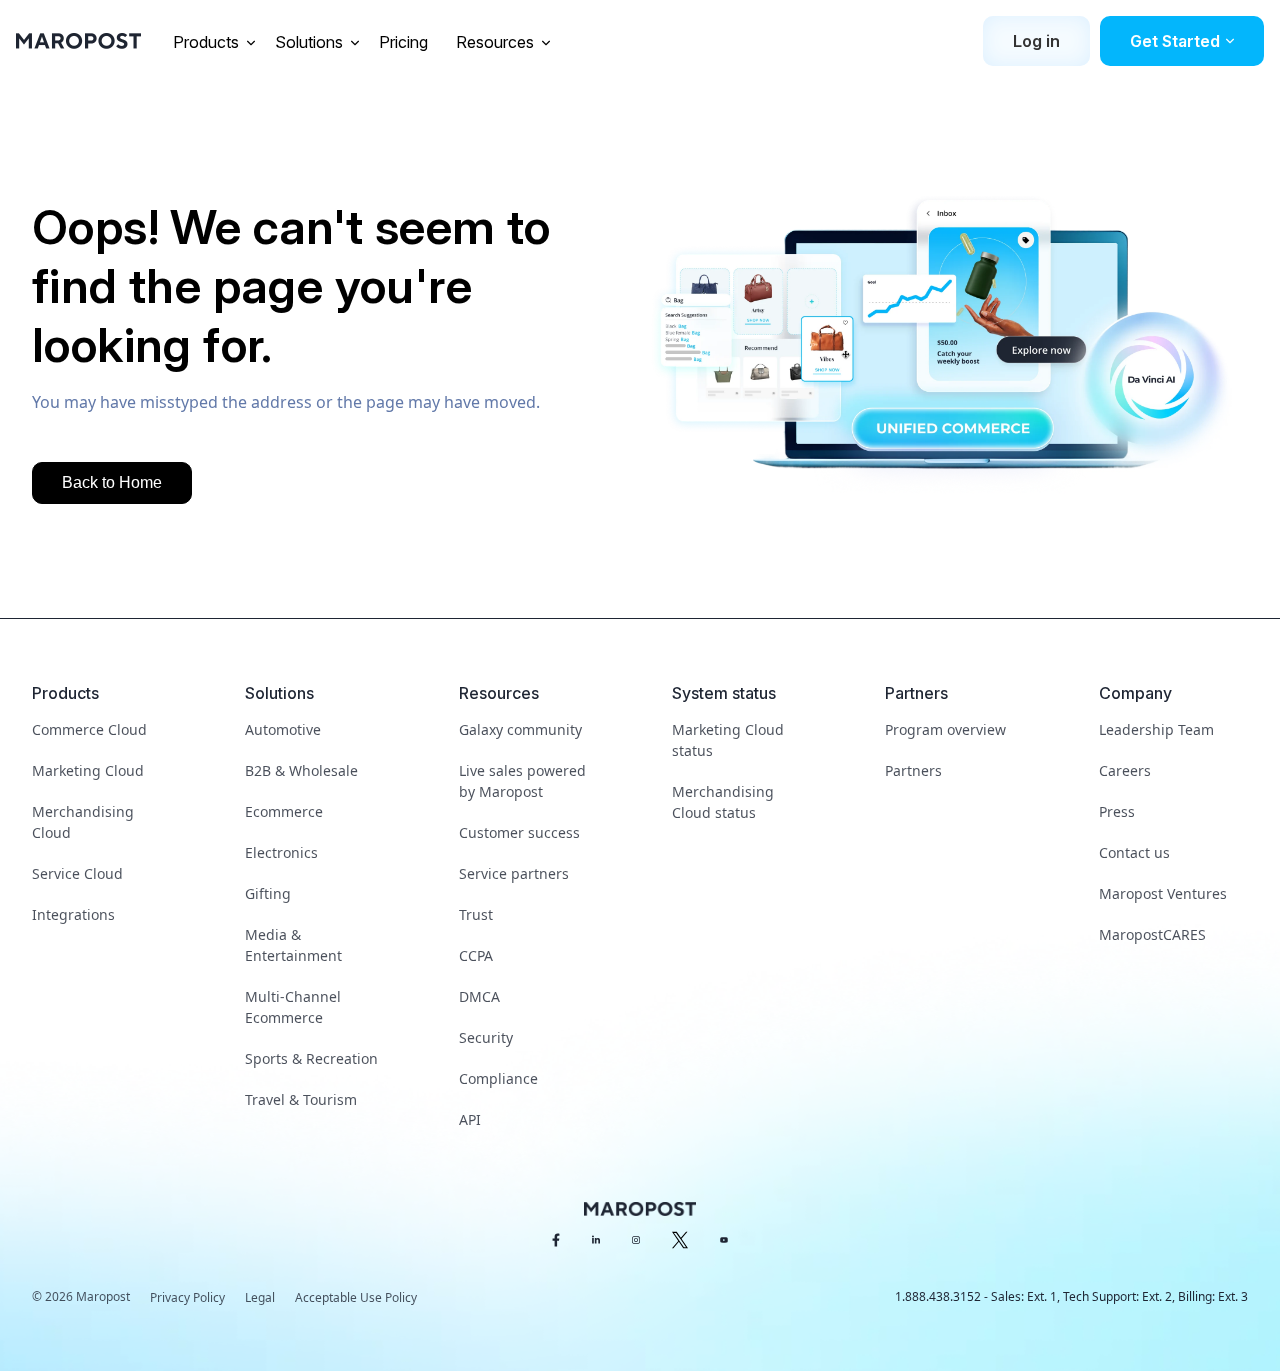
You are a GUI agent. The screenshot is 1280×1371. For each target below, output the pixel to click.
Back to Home (112, 482)
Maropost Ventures (1163, 893)
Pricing (405, 42)
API (470, 1119)
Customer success (519, 832)
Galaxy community (520, 729)
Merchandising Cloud (83, 822)
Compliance (498, 1078)
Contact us (1134, 852)
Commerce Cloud (89, 729)
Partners (913, 770)
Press (1117, 811)
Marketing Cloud (88, 770)
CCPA (476, 955)
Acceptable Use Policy (356, 1297)
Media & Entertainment (293, 945)
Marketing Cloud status (728, 740)
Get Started (1175, 41)
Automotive (283, 729)
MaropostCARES (1152, 934)
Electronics (281, 852)
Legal (260, 1297)
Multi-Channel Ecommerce (293, 1007)
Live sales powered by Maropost (522, 781)
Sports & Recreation (311, 1058)
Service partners (514, 873)
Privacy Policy (187, 1297)
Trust (476, 914)
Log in (1036, 41)
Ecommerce (284, 811)
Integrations (73, 914)
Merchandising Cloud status (723, 802)
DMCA (479, 996)
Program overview (945, 729)
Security (486, 1037)
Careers (1125, 770)
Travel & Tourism (301, 1099)
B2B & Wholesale (301, 770)
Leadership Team (1156, 729)
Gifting (268, 893)
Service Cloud (77, 873)
